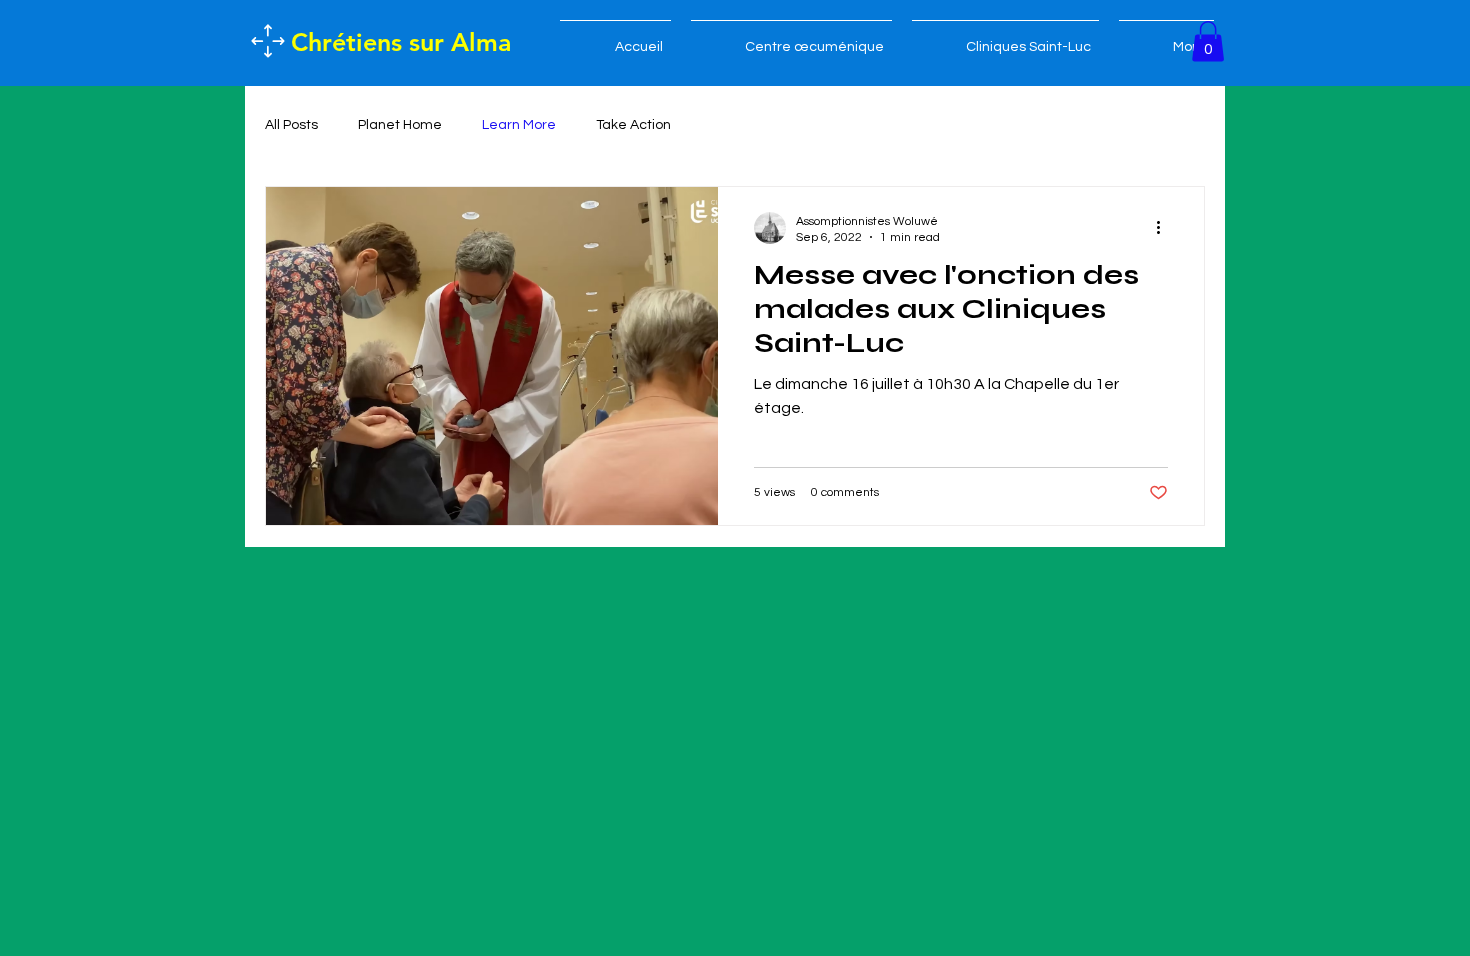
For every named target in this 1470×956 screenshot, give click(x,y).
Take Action (633, 125)
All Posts (291, 125)
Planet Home (400, 125)
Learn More (519, 125)
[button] (1208, 41)
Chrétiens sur (371, 42)
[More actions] (1165, 228)
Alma (481, 42)
